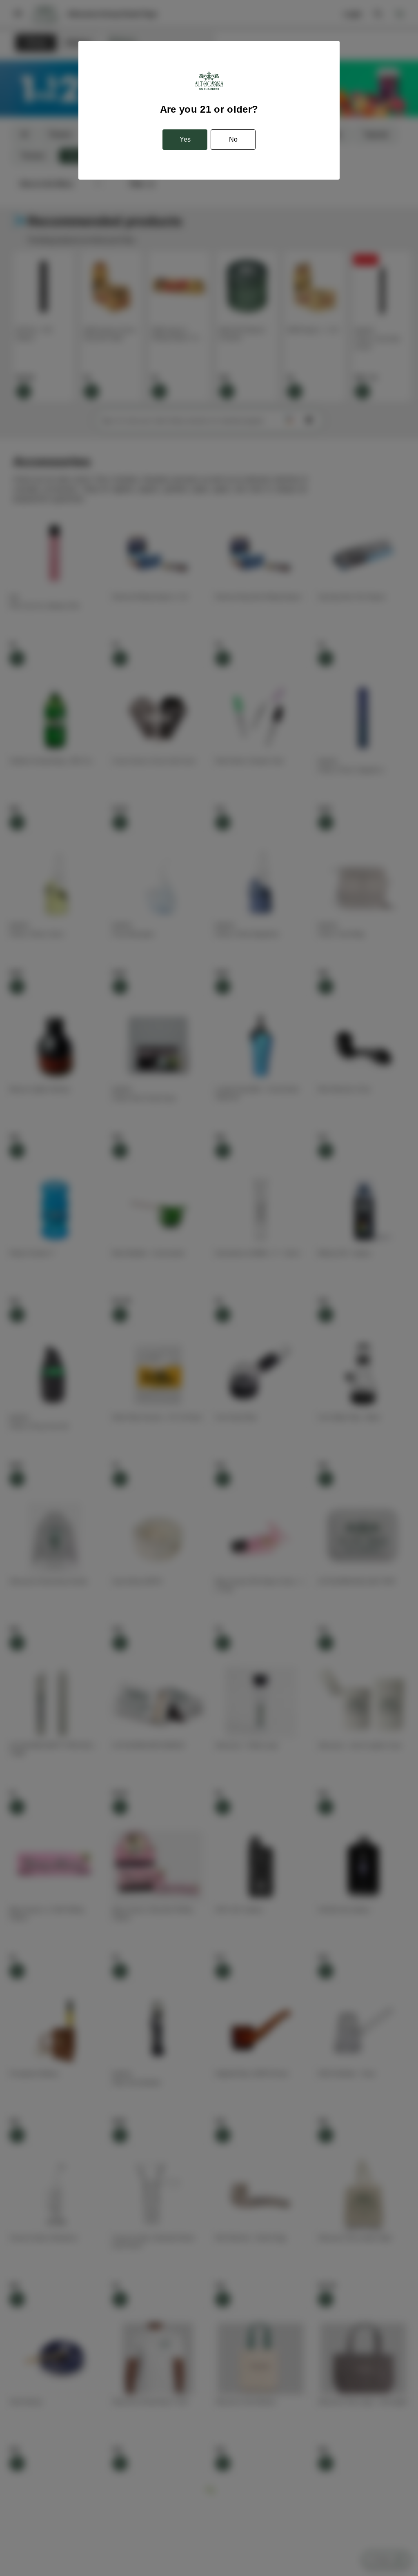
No (233, 139)
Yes (185, 139)
